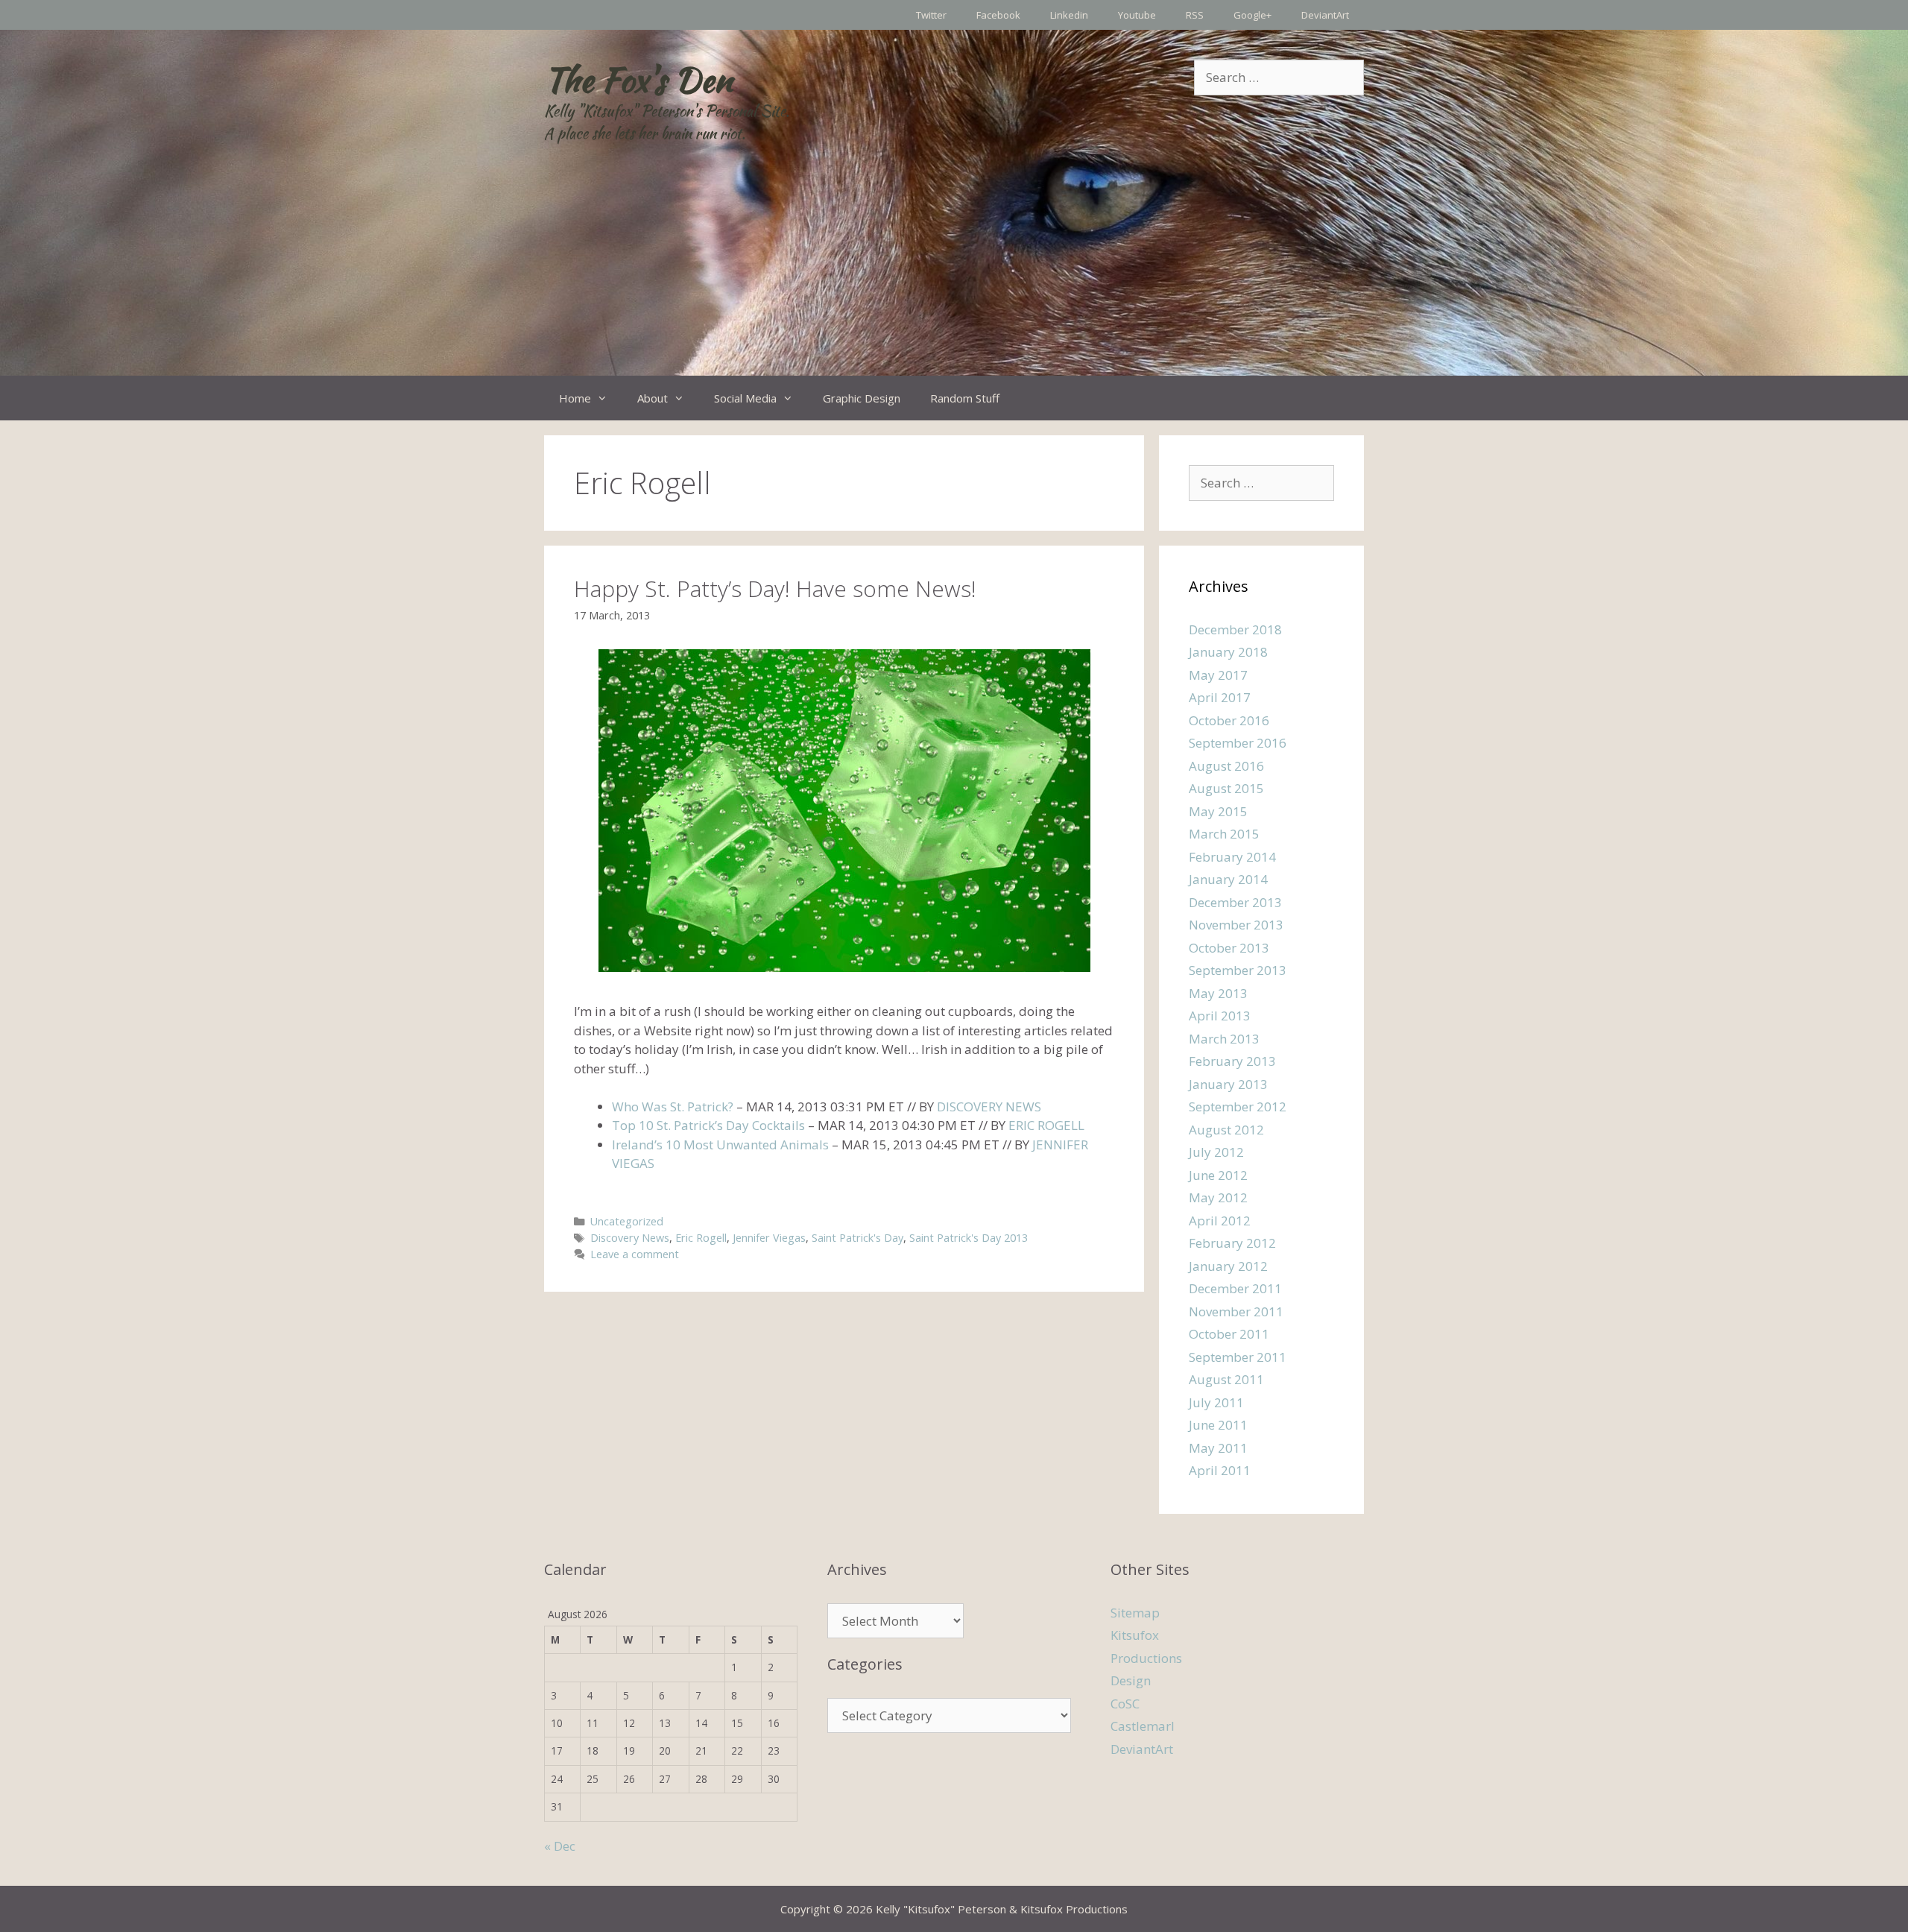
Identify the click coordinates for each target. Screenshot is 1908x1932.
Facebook (998, 15)
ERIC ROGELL (1046, 1125)
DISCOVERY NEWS (989, 1107)
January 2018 (1228, 652)
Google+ (1252, 15)
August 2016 (1226, 766)
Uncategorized (627, 1221)
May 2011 (1218, 1448)
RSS (1195, 15)
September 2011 (1238, 1357)
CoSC (1125, 1704)
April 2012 (1220, 1221)
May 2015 (1218, 811)
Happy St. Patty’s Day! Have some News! (775, 588)
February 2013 (1232, 1061)
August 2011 (1226, 1379)
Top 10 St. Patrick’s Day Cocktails (708, 1125)
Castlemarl (1143, 1726)
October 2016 (1229, 720)
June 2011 (1218, 1425)
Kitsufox (1135, 1635)
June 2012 (1218, 1175)
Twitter (931, 15)
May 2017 (1218, 675)
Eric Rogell (701, 1238)
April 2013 (1220, 1016)
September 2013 (1238, 970)
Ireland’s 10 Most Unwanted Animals (720, 1145)
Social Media (745, 398)
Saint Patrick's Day (857, 1238)
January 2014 (1228, 879)
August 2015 (1226, 788)
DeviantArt (1325, 15)
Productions (1146, 1658)
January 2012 (1228, 1266)
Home (575, 398)
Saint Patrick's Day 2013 (969, 1238)
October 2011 (1229, 1334)
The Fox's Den (638, 80)
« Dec (560, 1846)
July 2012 (1216, 1152)
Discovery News (630, 1238)
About (653, 398)
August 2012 (1226, 1130)
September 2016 (1238, 743)
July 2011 (1216, 1402)
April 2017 (1220, 697)
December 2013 (1235, 902)
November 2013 (1236, 925)
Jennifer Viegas (769, 1238)
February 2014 (1232, 857)
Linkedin (1069, 15)
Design (1131, 1680)
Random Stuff (965, 398)
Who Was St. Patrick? (673, 1107)
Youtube (1137, 15)
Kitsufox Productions (1074, 1909)
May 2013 (1218, 993)
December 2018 (1235, 629)
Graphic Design (862, 398)
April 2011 (1220, 1470)
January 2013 (1228, 1084)
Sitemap (1135, 1613)
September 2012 (1238, 1107)
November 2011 (1236, 1311)
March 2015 (1224, 834)
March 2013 (1224, 1039)
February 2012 (1232, 1243)
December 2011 (1235, 1288)
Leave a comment (635, 1254)
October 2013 (1229, 948)
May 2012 (1218, 1197)
